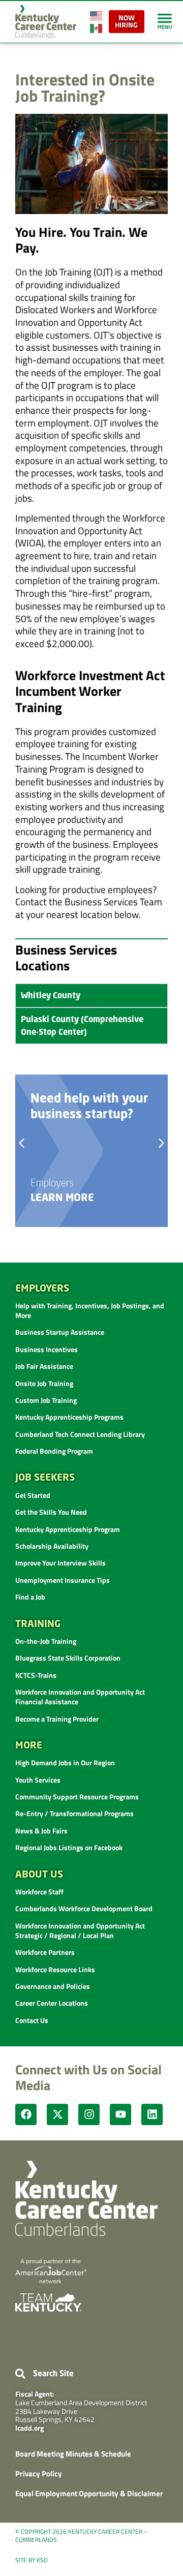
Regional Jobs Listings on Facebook (69, 1847)
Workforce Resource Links (55, 1969)
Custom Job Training (46, 1400)
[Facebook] (26, 2114)
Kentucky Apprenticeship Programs (69, 1417)
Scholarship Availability (52, 1546)
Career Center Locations (52, 2003)
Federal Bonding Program (54, 1451)
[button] (22, 1143)
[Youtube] (120, 2114)
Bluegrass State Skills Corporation (68, 1658)
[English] (97, 14)
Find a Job (30, 1597)
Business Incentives (47, 1349)
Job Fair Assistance (44, 1366)
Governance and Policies (53, 1986)
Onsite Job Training (44, 1383)
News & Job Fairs (41, 1831)
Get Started (33, 1495)
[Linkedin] (152, 2114)
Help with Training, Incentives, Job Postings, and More (90, 1310)
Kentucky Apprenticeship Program (68, 1529)
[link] (165, 21)
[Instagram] (89, 2114)
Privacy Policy (39, 2474)
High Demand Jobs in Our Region (65, 1762)
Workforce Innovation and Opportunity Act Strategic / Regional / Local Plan (80, 1930)
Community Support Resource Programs (77, 1797)
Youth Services (38, 1780)
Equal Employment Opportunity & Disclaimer (89, 2493)
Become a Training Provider (57, 1719)
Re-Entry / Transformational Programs (74, 1813)
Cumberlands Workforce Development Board (84, 1908)
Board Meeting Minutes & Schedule (73, 2454)
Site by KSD (32, 2560)
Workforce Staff (39, 1892)
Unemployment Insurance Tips (63, 1580)
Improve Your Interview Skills (60, 1563)
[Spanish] (97, 27)
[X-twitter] (57, 2114)
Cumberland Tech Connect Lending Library (80, 1434)
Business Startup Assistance (60, 1332)
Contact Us (32, 2020)
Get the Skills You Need (51, 1512)
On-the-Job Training (46, 1641)
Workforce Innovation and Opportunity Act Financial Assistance (80, 1697)
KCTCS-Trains (36, 1675)
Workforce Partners (45, 1952)
